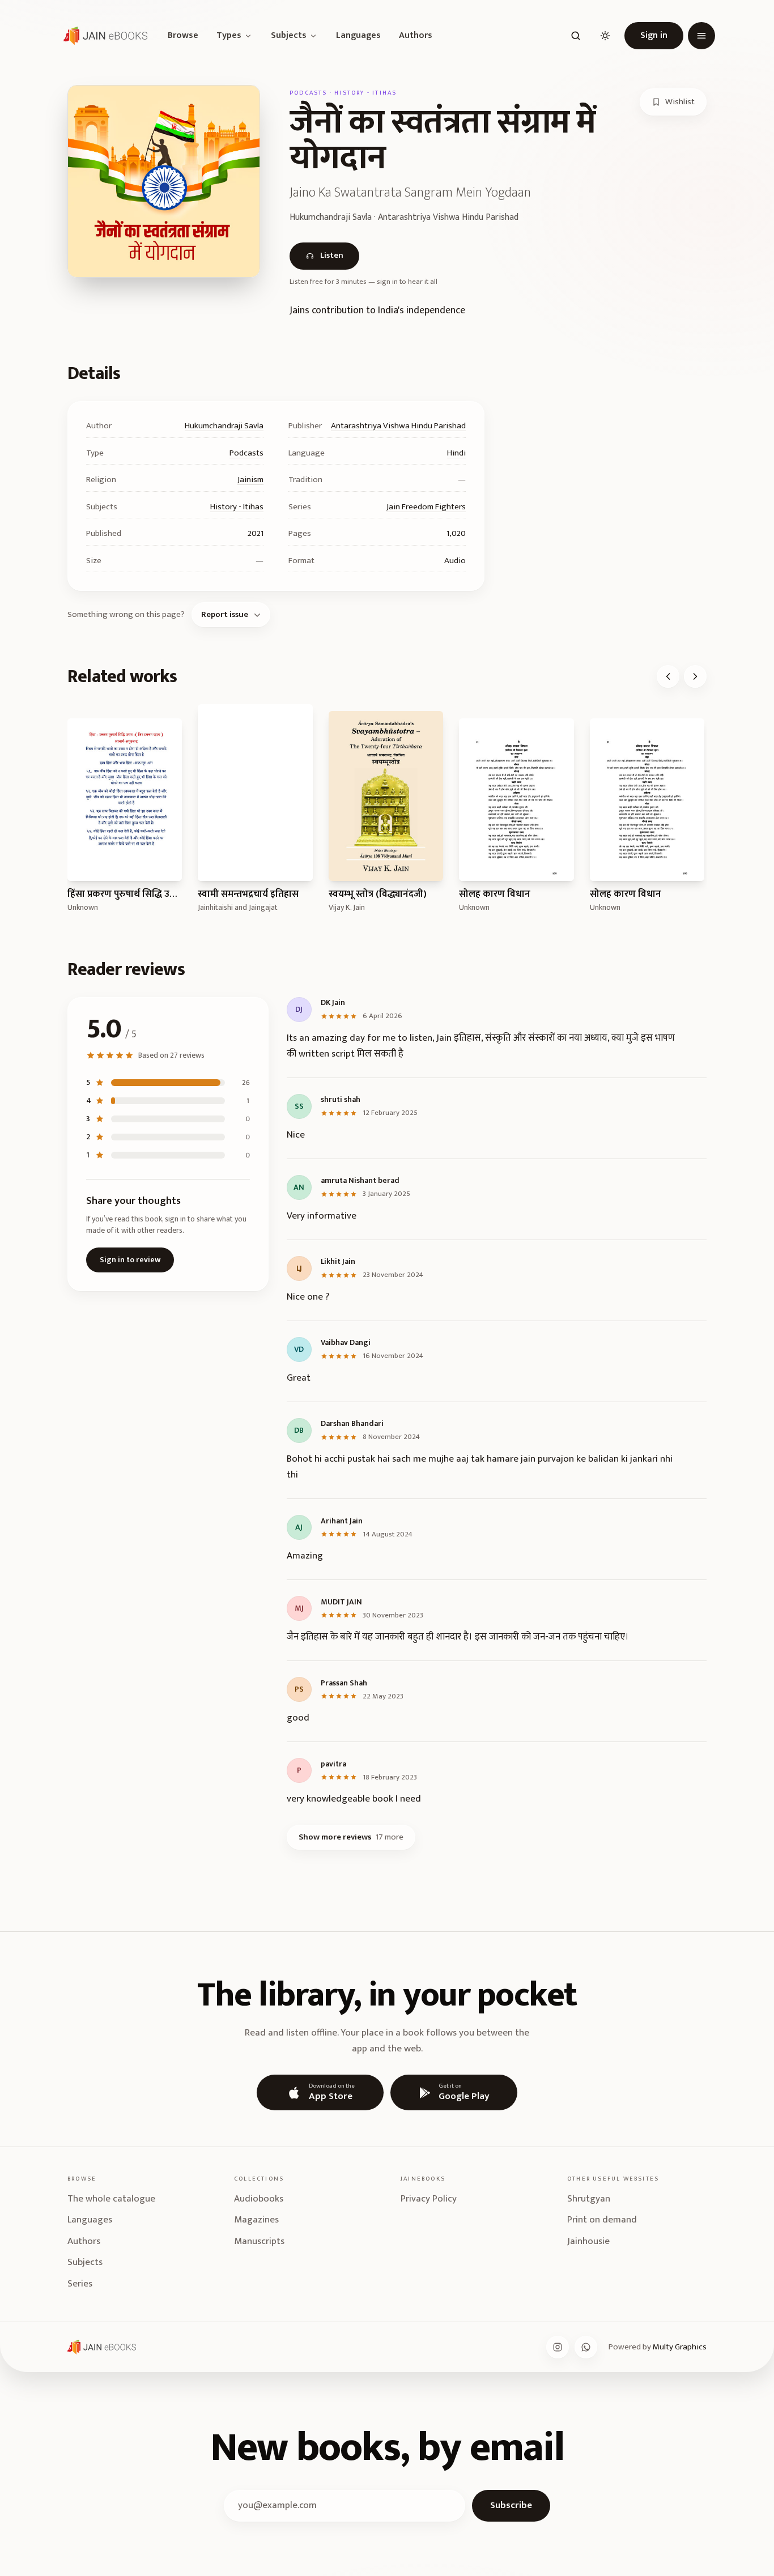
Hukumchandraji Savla (224, 426)
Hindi (456, 453)
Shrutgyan (589, 2199)
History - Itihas (237, 507)
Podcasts (246, 453)
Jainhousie (588, 2241)
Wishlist (680, 102)
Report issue (225, 614)
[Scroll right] (695, 676)
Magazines (256, 2220)
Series (80, 2284)
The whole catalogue (111, 2199)
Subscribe (511, 2505)
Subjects (289, 36)
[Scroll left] (668, 676)
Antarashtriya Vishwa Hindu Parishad (398, 426)
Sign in (654, 35)
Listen (332, 255)
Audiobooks (259, 2199)
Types (229, 36)
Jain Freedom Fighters (426, 507)
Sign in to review (130, 1260)
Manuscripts (259, 2241)
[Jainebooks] (103, 36)
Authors (416, 36)
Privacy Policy (429, 2199)
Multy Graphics (680, 2347)
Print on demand (602, 2220)
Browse (183, 36)
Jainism (250, 480)
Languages (358, 36)
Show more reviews (351, 1837)
